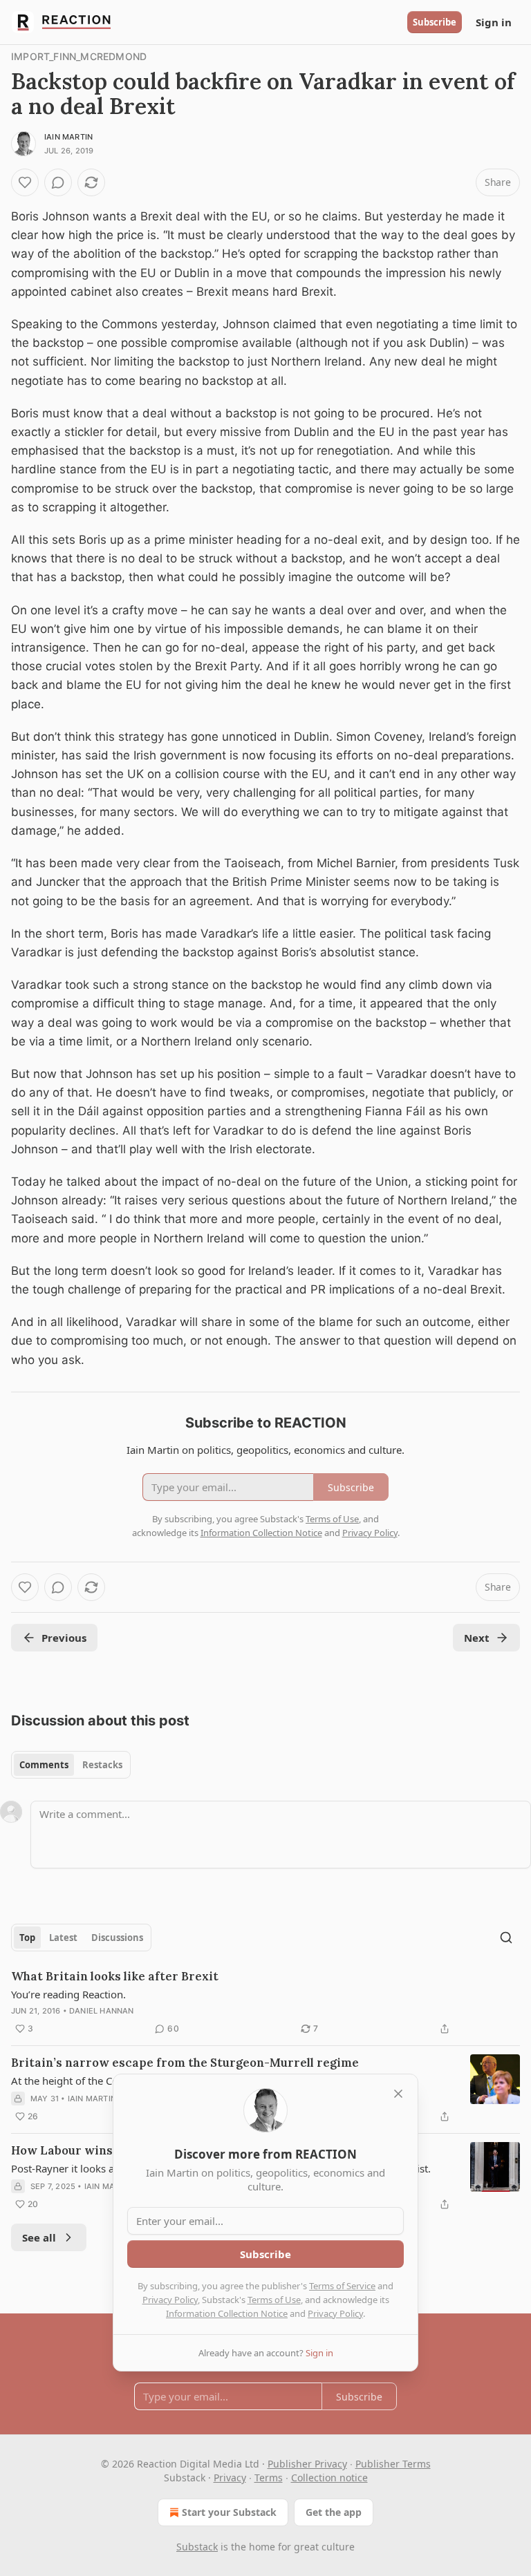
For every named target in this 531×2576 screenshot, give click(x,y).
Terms (269, 2478)
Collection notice (329, 2478)
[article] (265, 2002)
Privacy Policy (170, 2300)
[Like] (25, 182)
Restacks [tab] (102, 1765)
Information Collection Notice (227, 2313)
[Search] (506, 1938)
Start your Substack (229, 2512)
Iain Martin (68, 137)
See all (39, 2237)
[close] (398, 2094)
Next (477, 1638)
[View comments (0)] (58, 182)
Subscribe (435, 22)
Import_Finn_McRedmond (79, 56)
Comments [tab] (44, 1765)
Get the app (334, 2512)
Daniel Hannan (102, 2011)
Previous (64, 1638)
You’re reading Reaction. (68, 1994)
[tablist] (71, 1765)
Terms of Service (342, 2286)
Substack (197, 2547)
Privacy (230, 2478)
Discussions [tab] (117, 1938)
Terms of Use (274, 2300)
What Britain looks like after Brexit (115, 1976)
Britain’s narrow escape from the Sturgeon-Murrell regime (185, 2063)
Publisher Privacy (307, 2464)
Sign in (494, 22)
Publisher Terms (393, 2464)
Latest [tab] (63, 1938)
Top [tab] (27, 1938)
